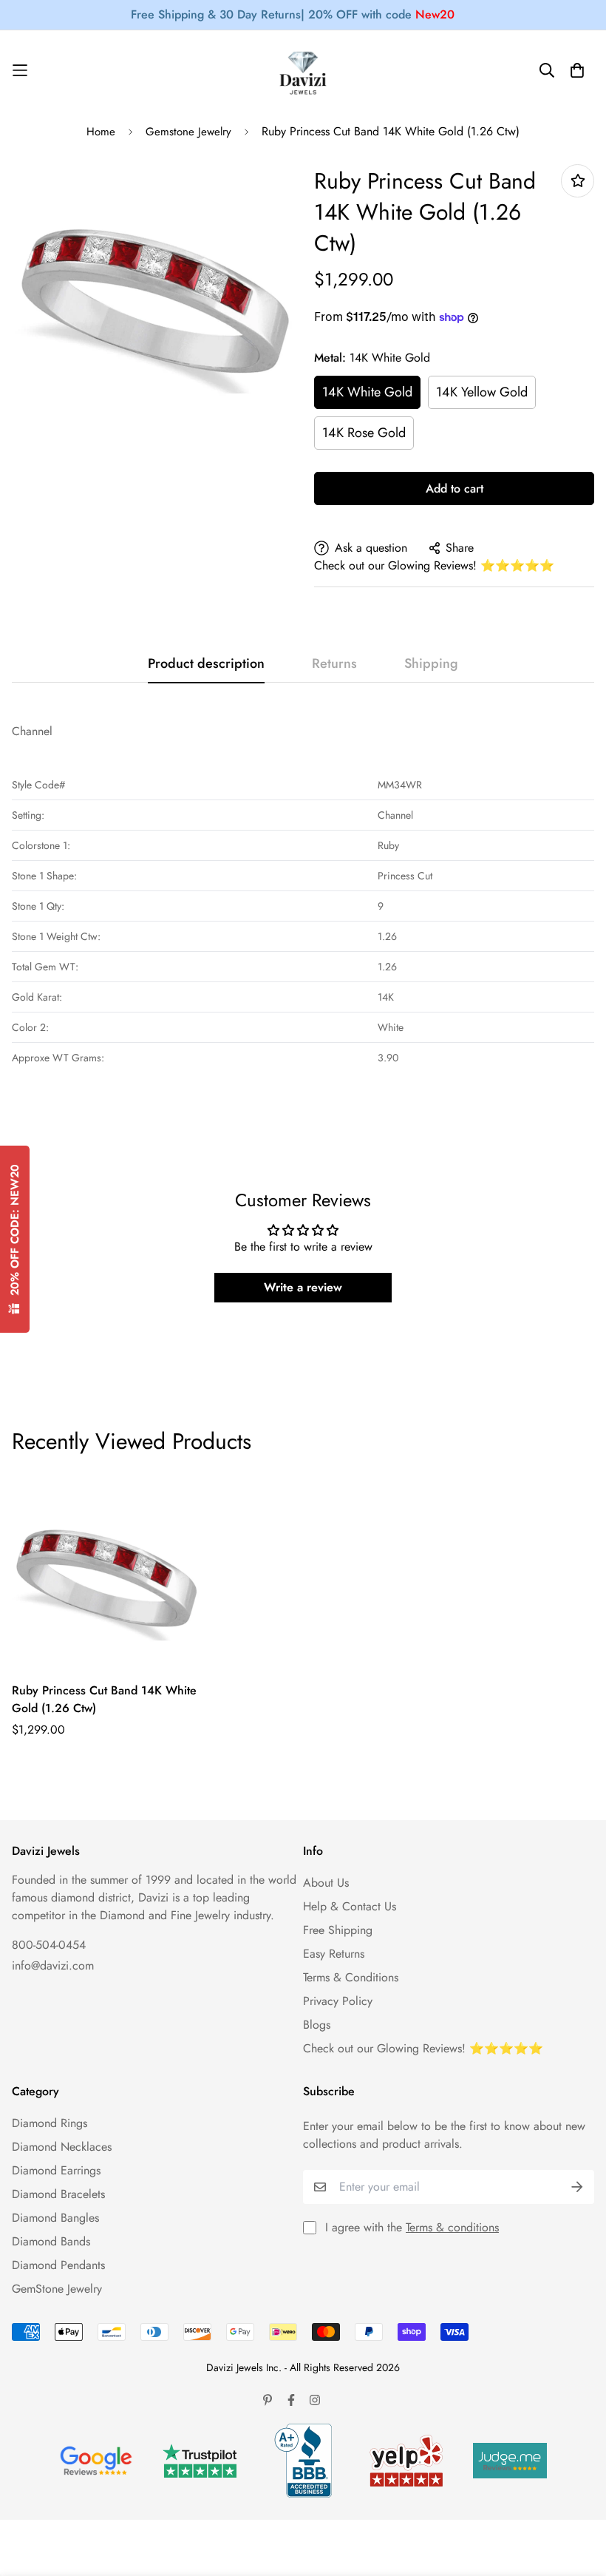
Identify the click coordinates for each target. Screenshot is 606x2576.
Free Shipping (338, 1930)
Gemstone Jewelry (188, 132)
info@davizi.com (53, 1965)
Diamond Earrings (56, 2170)
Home (101, 132)
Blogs (317, 2025)
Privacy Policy (338, 2001)
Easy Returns (334, 1954)
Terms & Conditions (351, 1977)
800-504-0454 (49, 1945)
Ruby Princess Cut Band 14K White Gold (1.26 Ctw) (104, 1699)
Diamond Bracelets (58, 2194)
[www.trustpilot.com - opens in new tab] (200, 2461)
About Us (326, 1883)
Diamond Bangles (55, 2218)
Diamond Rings (50, 2123)
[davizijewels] (303, 71)
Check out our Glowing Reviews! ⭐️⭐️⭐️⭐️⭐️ (434, 565)
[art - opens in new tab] (96, 2461)
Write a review (303, 1287)
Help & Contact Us (350, 1906)
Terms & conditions (452, 2227)
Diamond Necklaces (62, 2147)
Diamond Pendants (58, 2265)
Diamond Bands (51, 2241)
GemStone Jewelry (57, 2289)
